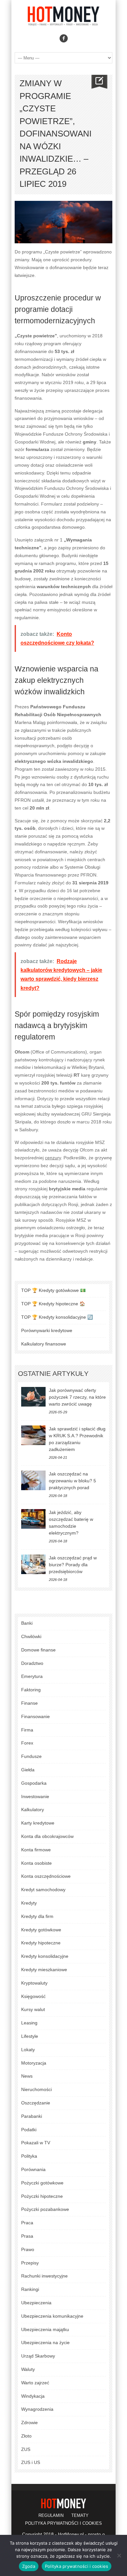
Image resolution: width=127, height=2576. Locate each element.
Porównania (33, 2169)
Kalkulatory (33, 1810)
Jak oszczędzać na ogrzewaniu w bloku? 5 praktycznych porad (72, 1481)
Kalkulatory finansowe (44, 1344)
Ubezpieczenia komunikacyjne (52, 2316)
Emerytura (32, 1676)
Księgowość (33, 1996)
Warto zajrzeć (35, 2383)
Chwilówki (31, 1636)
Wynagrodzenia (37, 2409)
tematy (80, 2515)
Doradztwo (32, 1663)
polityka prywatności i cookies (63, 2523)
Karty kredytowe (38, 1823)
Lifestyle (30, 2036)
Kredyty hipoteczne (41, 1943)
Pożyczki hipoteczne (42, 2196)
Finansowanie (35, 1716)
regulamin (51, 2515)
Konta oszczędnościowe (46, 1876)
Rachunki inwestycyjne (44, 2276)
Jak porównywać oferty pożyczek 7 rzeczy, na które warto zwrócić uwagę (77, 1397)
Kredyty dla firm (37, 1916)
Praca (27, 2223)
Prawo (28, 2249)
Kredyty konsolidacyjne (45, 1956)
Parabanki (32, 2116)
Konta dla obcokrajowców (47, 1836)
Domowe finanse (38, 1650)
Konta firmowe (36, 1850)
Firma (27, 1730)
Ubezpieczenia (36, 2303)
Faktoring (31, 1690)
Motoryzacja (34, 2063)
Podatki (29, 2130)
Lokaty (28, 2050)
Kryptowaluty (34, 1983)
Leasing (29, 2023)
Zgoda (29, 2566)
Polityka (29, 2156)
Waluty (28, 2369)
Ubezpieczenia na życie (45, 2343)
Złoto (26, 2436)
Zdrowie (29, 2423)
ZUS (26, 2449)
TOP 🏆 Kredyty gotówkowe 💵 (53, 1290)
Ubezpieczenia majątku (45, 2329)
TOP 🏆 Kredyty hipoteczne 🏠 (53, 1304)
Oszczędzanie (36, 2103)
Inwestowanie (35, 1796)
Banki (27, 1623)
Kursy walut (33, 2009)
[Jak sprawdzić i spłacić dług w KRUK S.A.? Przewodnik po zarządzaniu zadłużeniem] (33, 1435)
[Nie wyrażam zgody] (119, 2555)
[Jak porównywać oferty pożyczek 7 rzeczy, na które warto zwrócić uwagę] (33, 1397)
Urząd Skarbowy (38, 2356)
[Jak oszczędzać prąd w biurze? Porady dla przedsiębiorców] (33, 1564)
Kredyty (29, 1903)
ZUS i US (31, 2462)
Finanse (29, 1703)
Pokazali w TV (36, 2143)
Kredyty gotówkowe (41, 1930)
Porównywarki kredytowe (47, 1330)
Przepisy (30, 2263)
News (27, 2076)
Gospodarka (34, 1783)
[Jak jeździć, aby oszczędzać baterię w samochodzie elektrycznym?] (33, 1519)
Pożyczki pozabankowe (45, 2209)
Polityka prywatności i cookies (77, 2566)
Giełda (28, 1770)
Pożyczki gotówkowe (42, 2183)
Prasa (27, 2236)
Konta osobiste (36, 1863)
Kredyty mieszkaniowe (44, 1970)
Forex (27, 1743)
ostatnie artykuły (53, 1373)
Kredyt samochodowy (43, 1890)
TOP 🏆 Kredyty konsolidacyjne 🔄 (57, 1317)
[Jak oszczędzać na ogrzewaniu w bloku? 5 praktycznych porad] (33, 1480)
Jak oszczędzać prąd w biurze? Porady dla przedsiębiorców (73, 1565)
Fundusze (31, 1756)
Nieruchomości (36, 2089)
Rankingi (30, 2289)
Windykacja (33, 2396)
